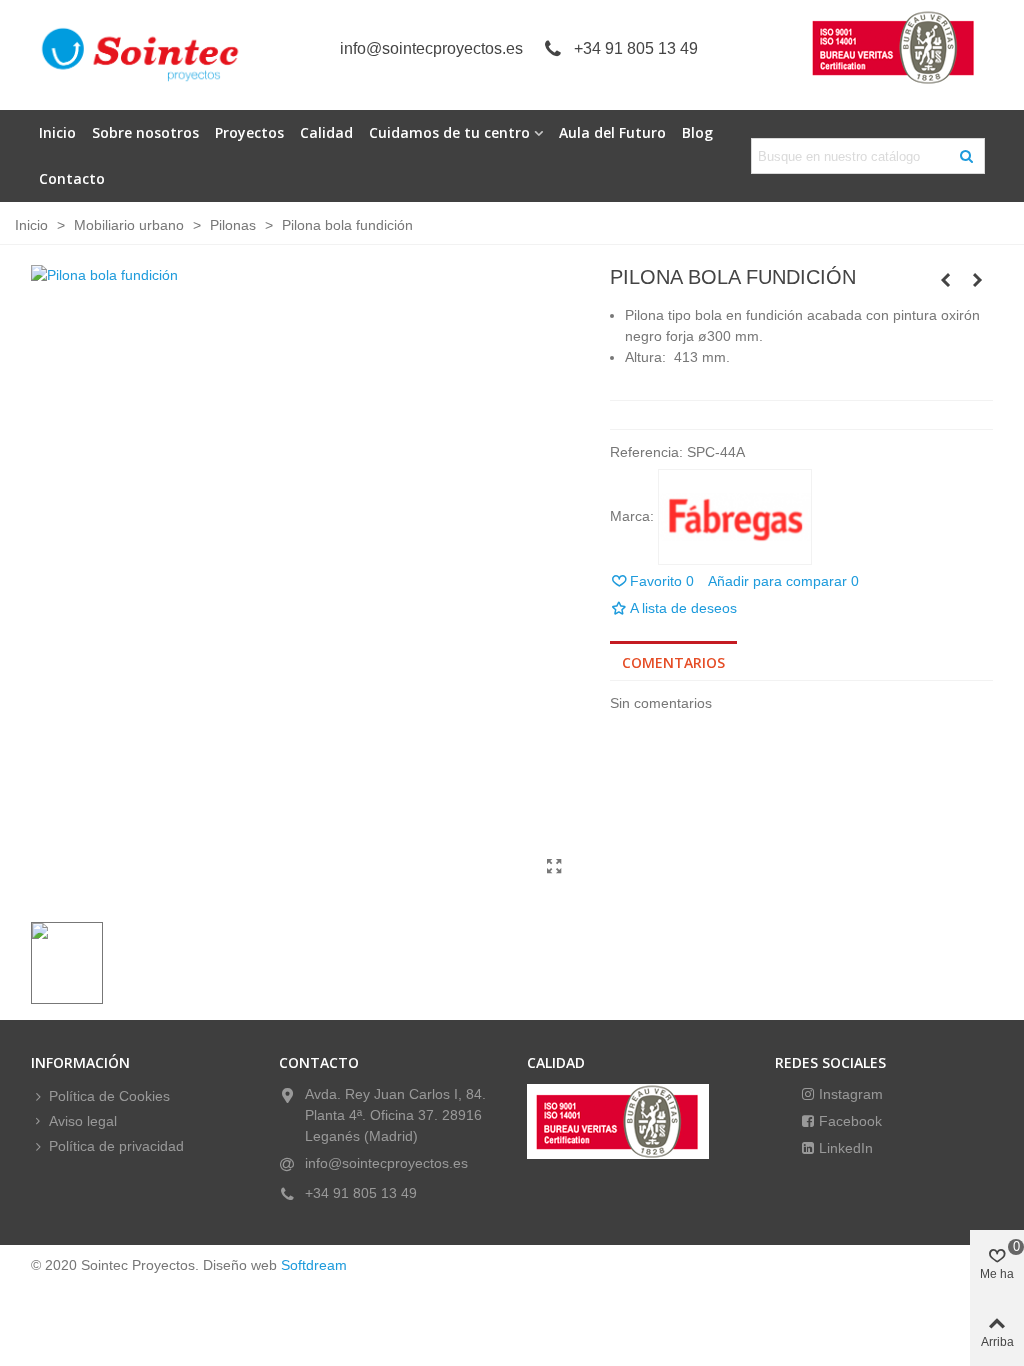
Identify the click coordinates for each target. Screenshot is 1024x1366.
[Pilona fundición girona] (978, 280)
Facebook (848, 1121)
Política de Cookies (109, 1096)
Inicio (57, 132)
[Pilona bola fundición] (555, 867)
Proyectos (249, 132)
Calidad (326, 132)
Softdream (314, 1265)
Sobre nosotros (145, 132)
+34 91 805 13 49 (636, 48)
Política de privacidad (116, 1146)
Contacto (72, 178)
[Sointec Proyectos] (141, 55)
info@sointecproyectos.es (431, 48)
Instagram (849, 1094)
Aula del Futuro (612, 132)
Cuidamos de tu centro (449, 132)
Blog (697, 132)
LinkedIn (844, 1148)
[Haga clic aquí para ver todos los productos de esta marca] (735, 517)
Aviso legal (83, 1121)
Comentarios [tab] (673, 662)
